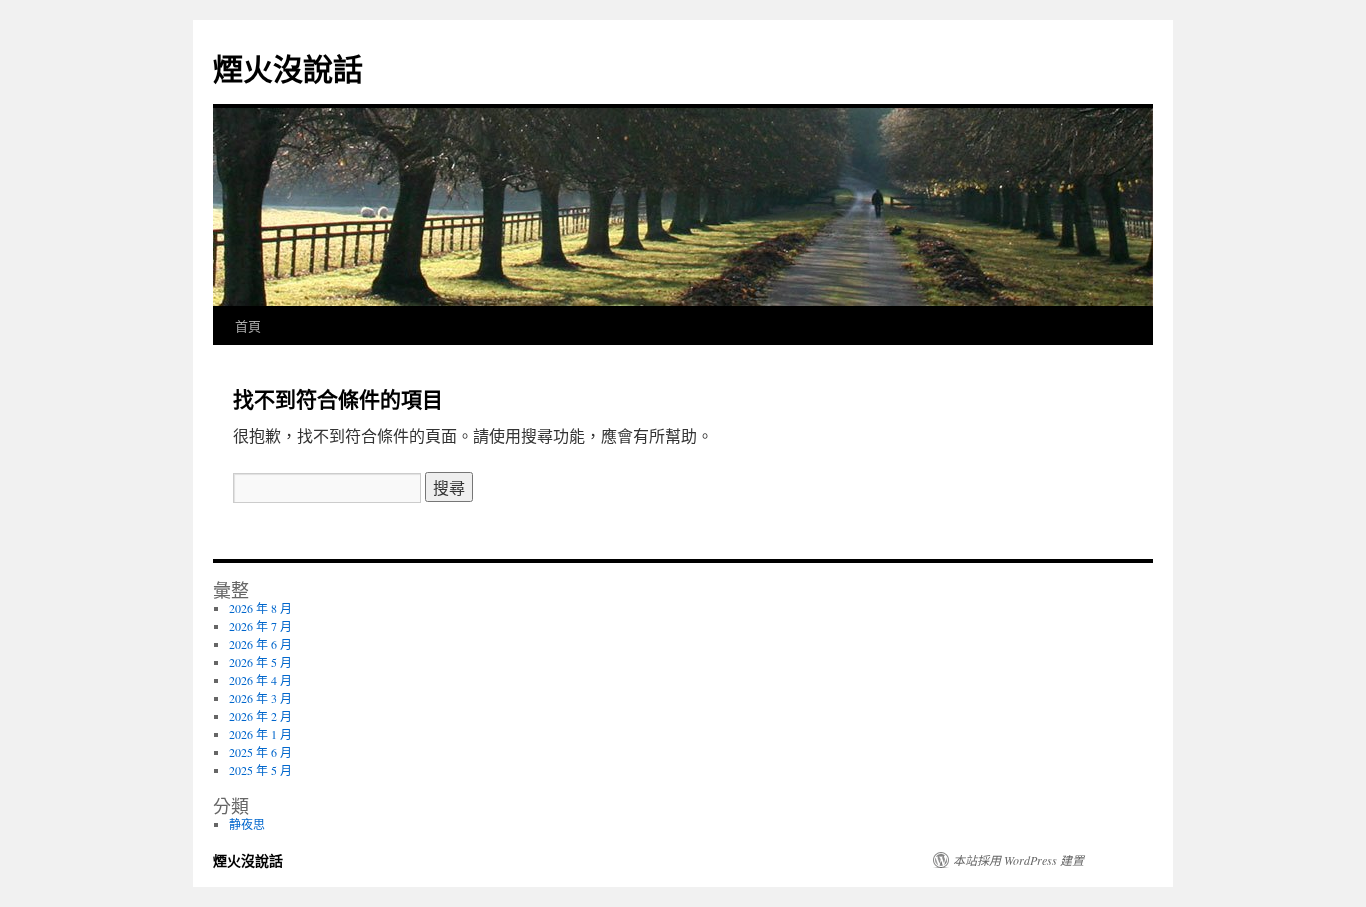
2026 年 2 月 (260, 716)
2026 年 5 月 (260, 662)
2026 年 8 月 (260, 608)
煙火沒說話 (288, 67)
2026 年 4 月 (260, 680)
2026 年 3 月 (260, 698)
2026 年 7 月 (260, 626)
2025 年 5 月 (260, 770)
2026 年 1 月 (260, 734)
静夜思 (247, 824)
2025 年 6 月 (260, 752)
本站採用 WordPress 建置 (1018, 860)
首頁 (248, 325)
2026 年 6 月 (260, 644)
